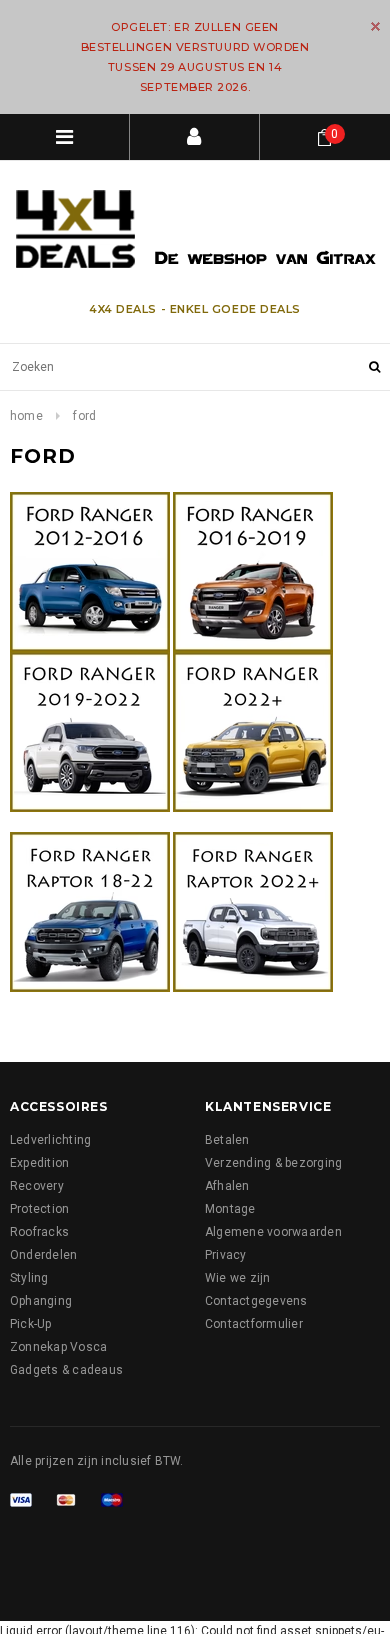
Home (26, 416)
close (375, 26)
